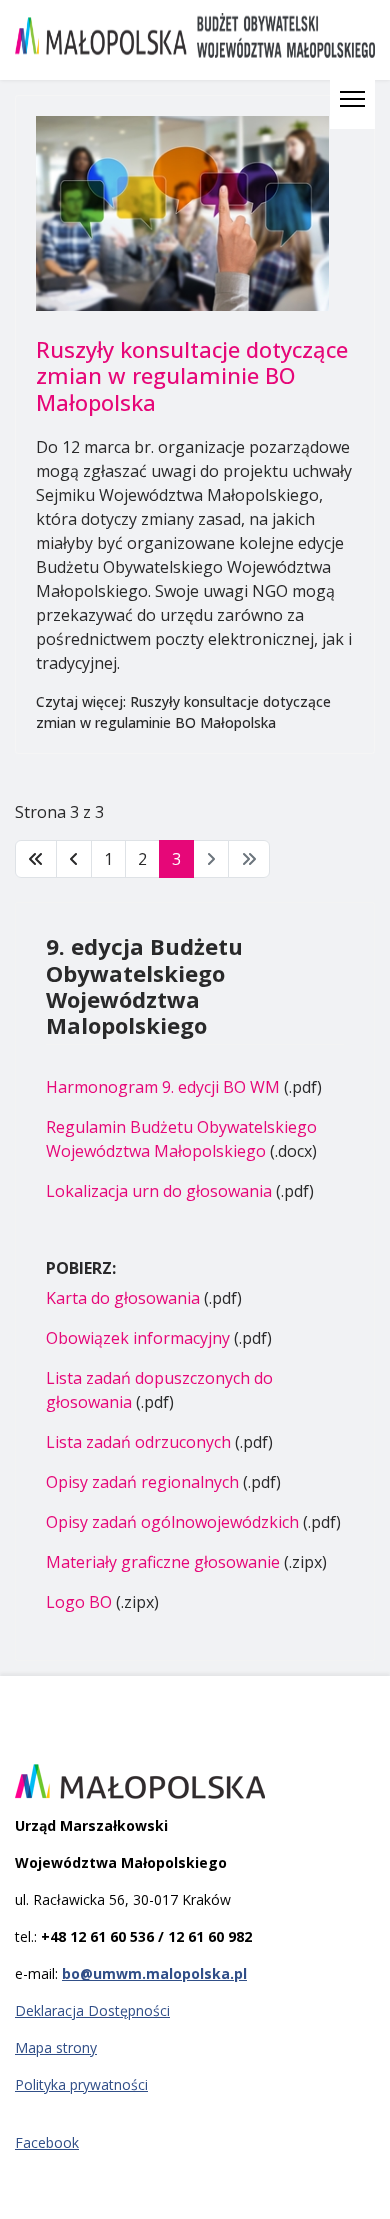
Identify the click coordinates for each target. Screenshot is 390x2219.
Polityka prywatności (81, 2084)
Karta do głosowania (123, 1298)
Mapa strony (56, 2047)
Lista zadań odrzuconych (138, 1442)
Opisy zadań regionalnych (142, 1482)
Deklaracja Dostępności (92, 2010)
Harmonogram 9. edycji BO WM (163, 1087)
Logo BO (79, 1602)
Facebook (47, 2142)
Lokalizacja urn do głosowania (159, 1191)
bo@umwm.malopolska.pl (154, 1973)
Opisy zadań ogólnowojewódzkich (172, 1522)
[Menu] (352, 99)
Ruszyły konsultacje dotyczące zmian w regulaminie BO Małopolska (192, 375)
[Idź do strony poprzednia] (74, 859)
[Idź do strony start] (36, 859)
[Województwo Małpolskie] (195, 1781)
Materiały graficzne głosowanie (165, 1562)
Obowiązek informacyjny (138, 1338)
